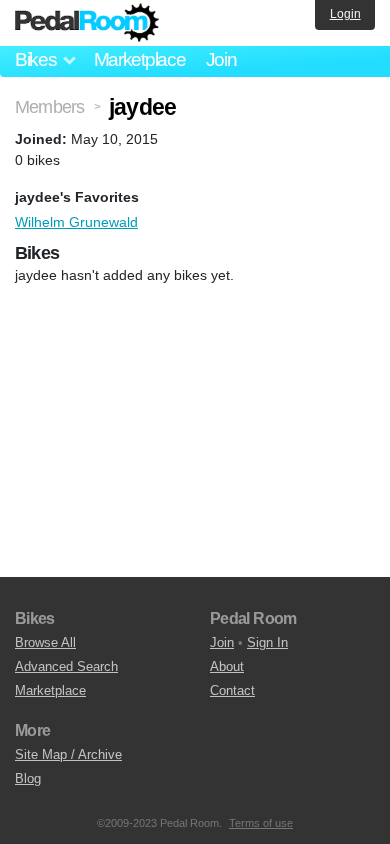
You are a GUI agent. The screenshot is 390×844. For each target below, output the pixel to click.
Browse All (45, 642)
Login (345, 14)
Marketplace (140, 59)
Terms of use (261, 823)
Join (221, 59)
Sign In (267, 642)
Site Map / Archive (68, 754)
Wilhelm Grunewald (76, 222)
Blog (28, 778)
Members (49, 107)
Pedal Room (87, 23)
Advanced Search (66, 666)
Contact (232, 690)
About (227, 666)
